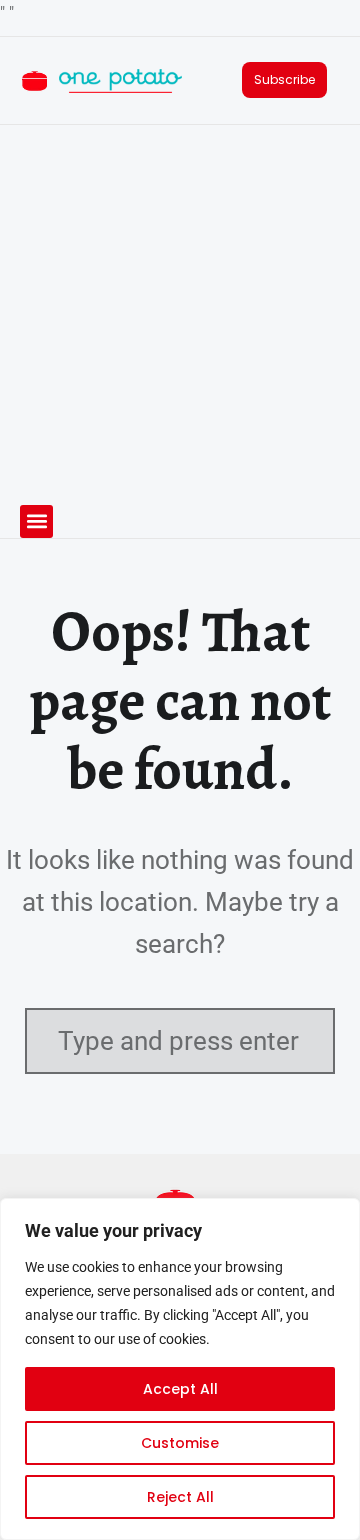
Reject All (180, 1497)
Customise (180, 1443)
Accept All (180, 1389)
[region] (180, 1369)
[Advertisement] (180, 315)
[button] (36, 521)
